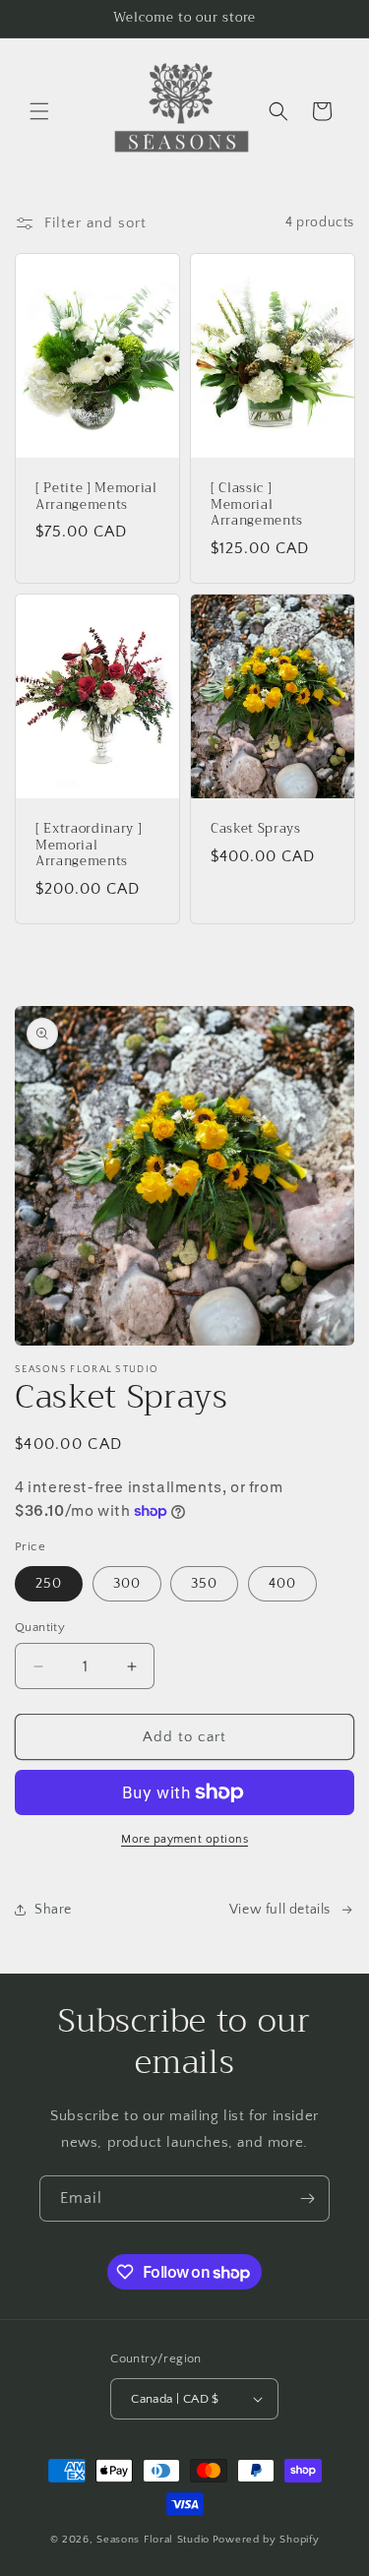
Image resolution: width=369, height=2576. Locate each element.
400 (282, 1584)
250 (49, 1584)
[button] (39, 111)
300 (127, 1584)
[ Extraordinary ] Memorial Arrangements (89, 846)
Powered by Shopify (266, 2540)
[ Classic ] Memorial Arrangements (257, 505)
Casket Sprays (256, 829)
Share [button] (53, 1910)
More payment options (184, 1839)
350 (204, 1584)
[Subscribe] (307, 2199)
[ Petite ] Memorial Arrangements (96, 497)
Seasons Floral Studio (153, 2540)
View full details (280, 1910)
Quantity (40, 1627)
